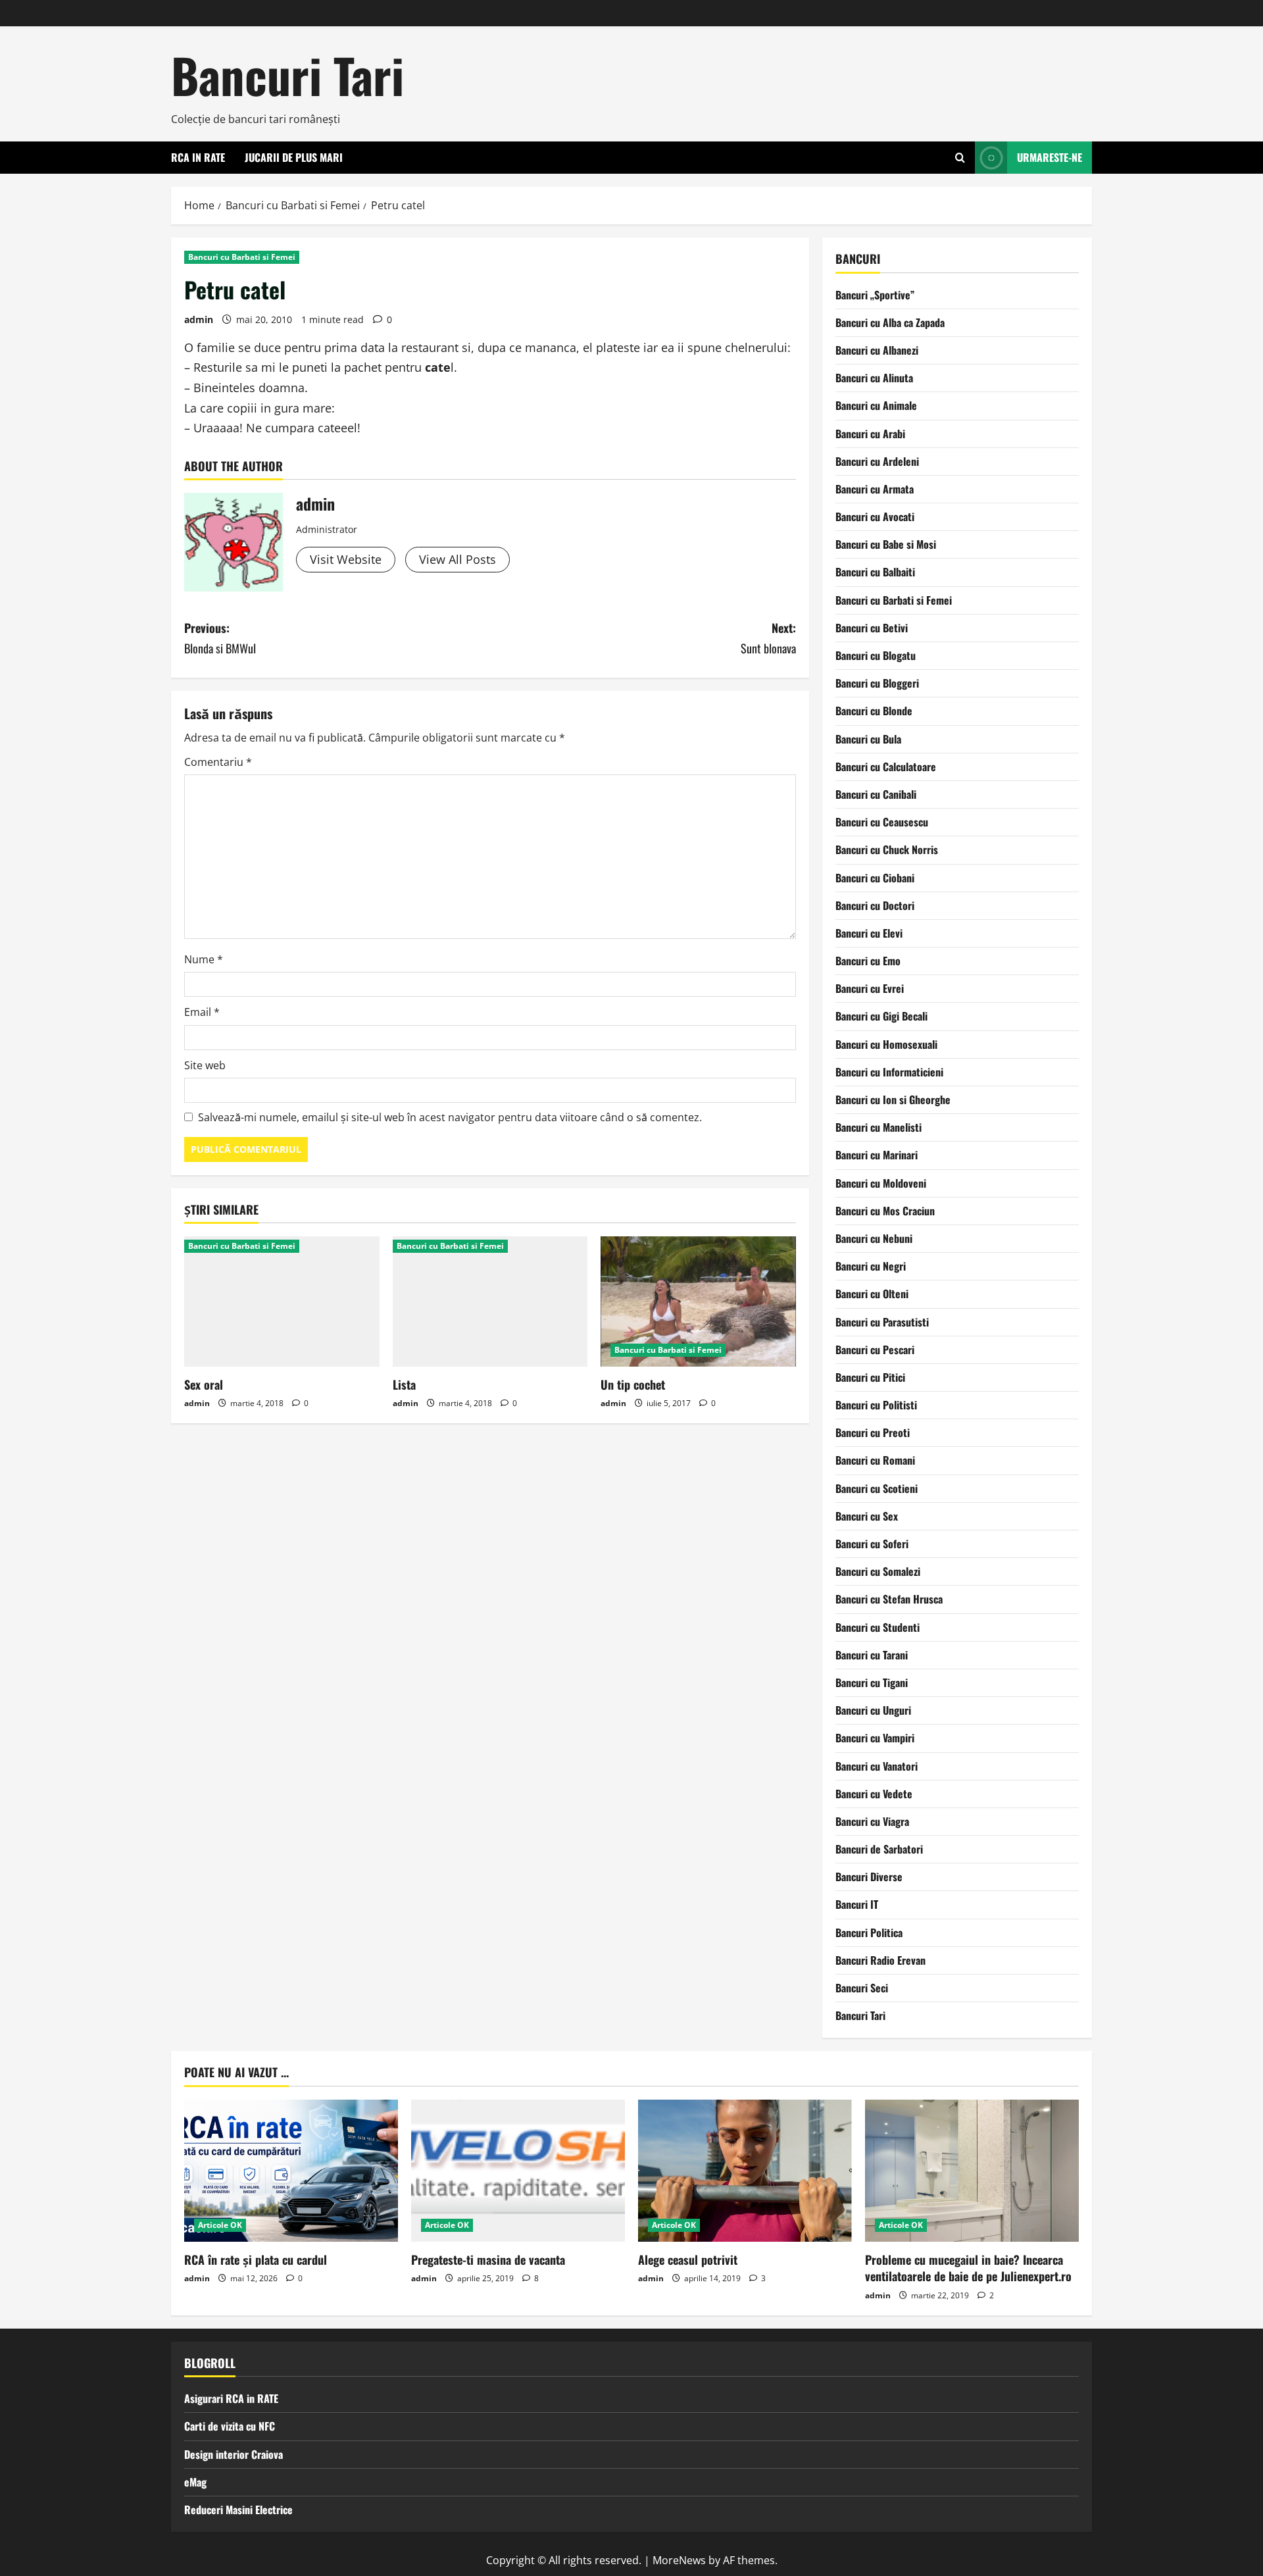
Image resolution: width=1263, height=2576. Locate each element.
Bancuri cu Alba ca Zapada (890, 322)
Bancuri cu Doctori (875, 905)
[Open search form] (960, 158)
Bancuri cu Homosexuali (886, 1044)
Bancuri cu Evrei (870, 988)
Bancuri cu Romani (875, 1460)
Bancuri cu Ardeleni (877, 461)
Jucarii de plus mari (294, 157)
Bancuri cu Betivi (872, 628)
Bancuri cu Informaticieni (889, 1072)
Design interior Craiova (234, 2454)
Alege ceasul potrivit (688, 2260)
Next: (768, 638)
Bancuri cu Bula (868, 739)
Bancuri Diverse (869, 1877)
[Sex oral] (282, 1301)
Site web (205, 1065)
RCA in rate (198, 157)
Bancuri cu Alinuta (874, 378)
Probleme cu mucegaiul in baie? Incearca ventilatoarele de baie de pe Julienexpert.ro (968, 2268)
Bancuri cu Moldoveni (881, 1183)
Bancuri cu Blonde (874, 711)
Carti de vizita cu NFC (230, 2426)
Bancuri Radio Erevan (880, 1960)
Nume (204, 959)
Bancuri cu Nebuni (874, 1238)
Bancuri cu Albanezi (877, 350)
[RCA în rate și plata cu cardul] (291, 2171)
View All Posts (458, 559)
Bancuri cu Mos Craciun (885, 1211)
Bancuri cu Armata (875, 489)
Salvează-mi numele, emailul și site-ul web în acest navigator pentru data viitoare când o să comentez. (450, 1117)
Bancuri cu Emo (868, 961)
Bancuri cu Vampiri (875, 1738)
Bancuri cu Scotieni (877, 1488)
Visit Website (346, 559)
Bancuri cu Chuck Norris (887, 849)
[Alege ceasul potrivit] (745, 2171)
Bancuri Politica (869, 1932)
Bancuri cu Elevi (869, 933)
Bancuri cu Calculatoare (886, 767)
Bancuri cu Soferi (872, 1544)
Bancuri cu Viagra (872, 1821)
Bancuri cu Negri (871, 1266)
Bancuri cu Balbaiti (875, 572)
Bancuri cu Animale (876, 405)
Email (202, 1012)
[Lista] (490, 1301)
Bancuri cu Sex (867, 1516)
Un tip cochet (633, 1384)
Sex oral (204, 1384)
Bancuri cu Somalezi (878, 1571)
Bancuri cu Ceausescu (882, 822)
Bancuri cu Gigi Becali (881, 1016)
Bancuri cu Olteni (872, 1294)
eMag (195, 2482)
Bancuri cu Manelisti (879, 1127)
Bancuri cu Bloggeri (877, 683)
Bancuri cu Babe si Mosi (886, 544)
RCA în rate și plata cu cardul (256, 2260)
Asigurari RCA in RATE (231, 2398)
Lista (404, 1384)
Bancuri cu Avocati (875, 517)
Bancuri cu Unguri (873, 1710)
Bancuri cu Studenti (878, 1627)
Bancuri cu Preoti (873, 1432)
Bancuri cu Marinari (877, 1155)
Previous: (220, 638)
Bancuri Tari (287, 75)
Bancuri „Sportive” (875, 295)
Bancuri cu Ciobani (875, 878)
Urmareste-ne (1050, 157)
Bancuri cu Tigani (872, 1682)
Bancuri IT (857, 1904)
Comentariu (218, 762)
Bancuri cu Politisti (876, 1405)
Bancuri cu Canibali (876, 794)
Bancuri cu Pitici (870, 1377)
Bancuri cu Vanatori (877, 1766)
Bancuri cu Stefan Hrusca (889, 1599)
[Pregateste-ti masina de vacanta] (518, 2171)
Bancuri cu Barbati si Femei (242, 257)
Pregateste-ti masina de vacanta (488, 2260)
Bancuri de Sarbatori (879, 1849)
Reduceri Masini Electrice (238, 2510)
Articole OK (220, 2225)
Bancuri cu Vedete (874, 1794)
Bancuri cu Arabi (870, 434)
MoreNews (679, 2560)
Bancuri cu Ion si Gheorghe (893, 1099)
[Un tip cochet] (698, 1301)
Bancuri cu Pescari (875, 1350)
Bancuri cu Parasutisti (882, 1322)
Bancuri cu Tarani (872, 1655)
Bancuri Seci (862, 1988)
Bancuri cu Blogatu (876, 655)
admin (199, 319)
